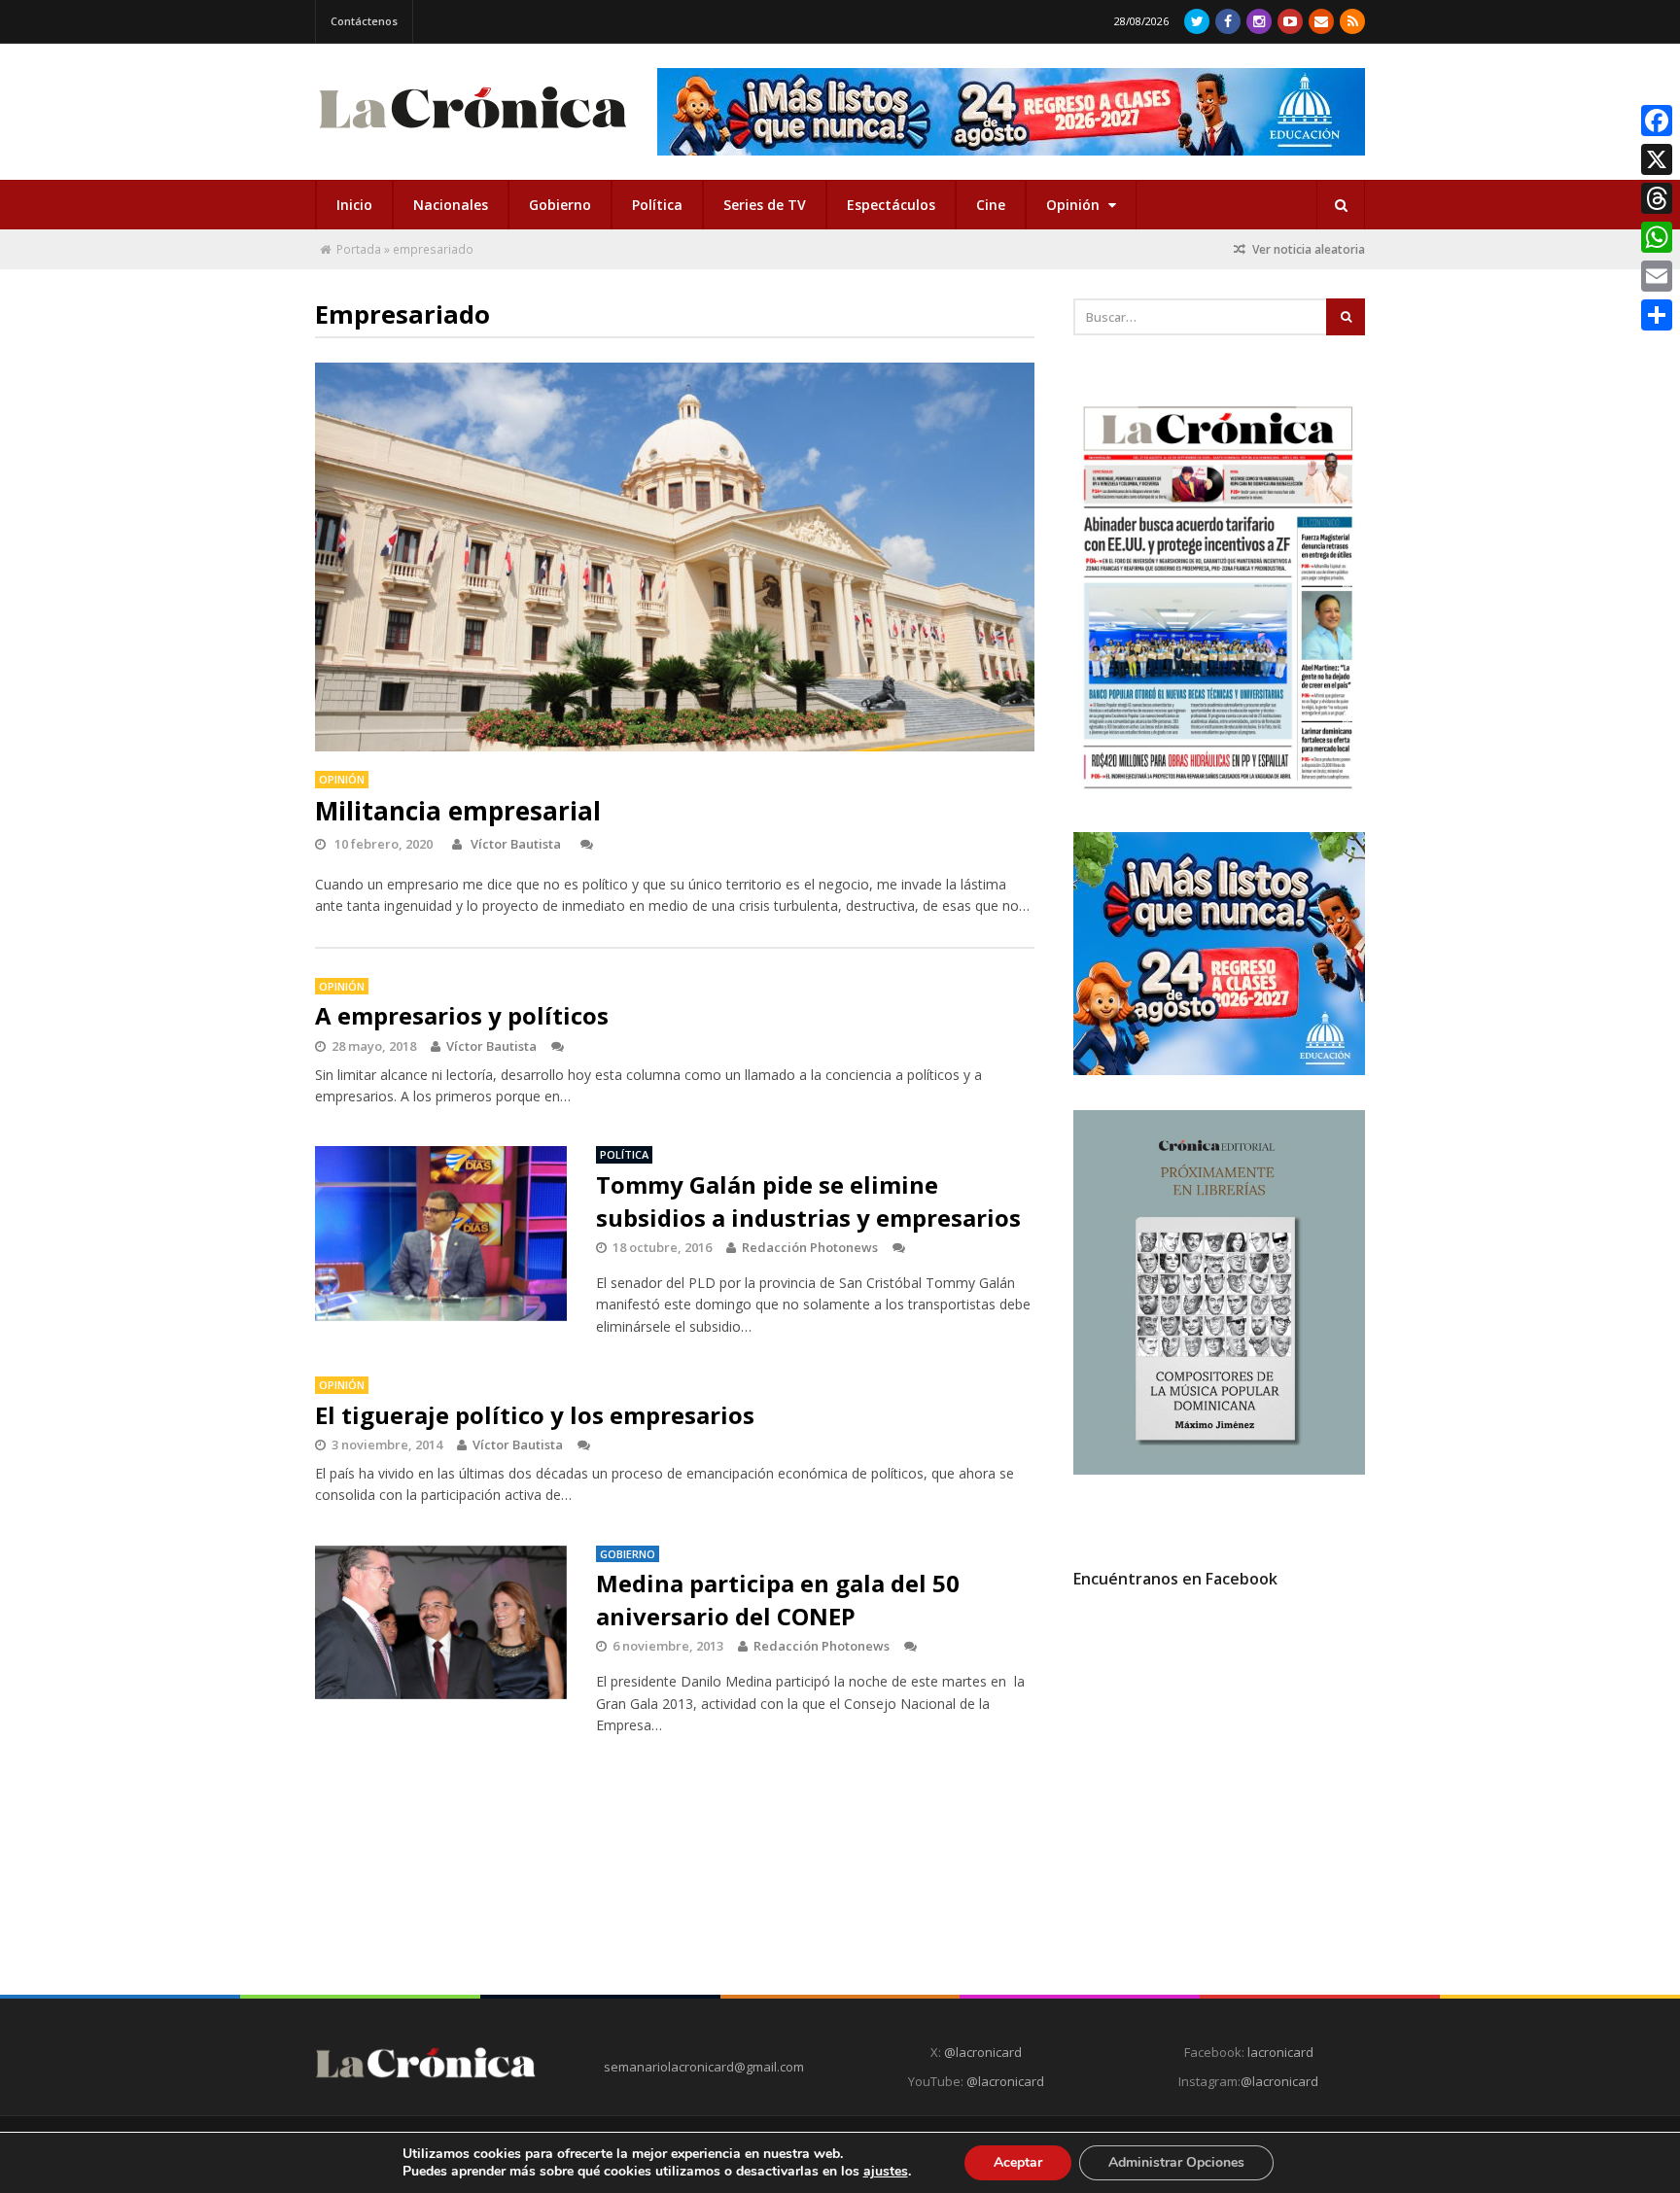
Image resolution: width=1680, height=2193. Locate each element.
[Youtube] (1290, 21)
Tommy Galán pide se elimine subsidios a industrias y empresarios (808, 1201)
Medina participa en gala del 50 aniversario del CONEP (778, 1600)
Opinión (1075, 205)
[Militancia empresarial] (675, 557)
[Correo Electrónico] (1321, 21)
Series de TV (765, 205)
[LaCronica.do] (472, 135)
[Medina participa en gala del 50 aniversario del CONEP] (441, 1622)
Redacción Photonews (810, 1247)
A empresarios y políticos (462, 1015)
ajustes (886, 2172)
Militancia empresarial (458, 811)
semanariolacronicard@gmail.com (704, 2067)
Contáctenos (364, 21)
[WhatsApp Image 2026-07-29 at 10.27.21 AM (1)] (1011, 112)
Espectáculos (891, 205)
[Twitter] (1197, 21)
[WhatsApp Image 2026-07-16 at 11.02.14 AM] (1219, 1470)
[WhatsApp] (1657, 237)
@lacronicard (981, 2052)
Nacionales (451, 205)
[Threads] (1657, 198)
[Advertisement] (1219, 1780)
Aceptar (1018, 2162)
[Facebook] (1228, 21)
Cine (991, 205)
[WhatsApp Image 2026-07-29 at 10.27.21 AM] (1219, 1070)
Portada (359, 249)
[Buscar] (1341, 205)
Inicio (354, 205)
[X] (1657, 159)
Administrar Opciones (1176, 2162)
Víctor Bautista (516, 844)
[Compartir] (1657, 315)
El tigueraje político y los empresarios (535, 1415)
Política (657, 205)
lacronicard (1280, 2052)
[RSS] (1352, 21)
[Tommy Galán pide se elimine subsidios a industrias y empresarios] (441, 1234)
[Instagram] (1259, 21)
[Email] (1657, 276)
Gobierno (560, 205)
